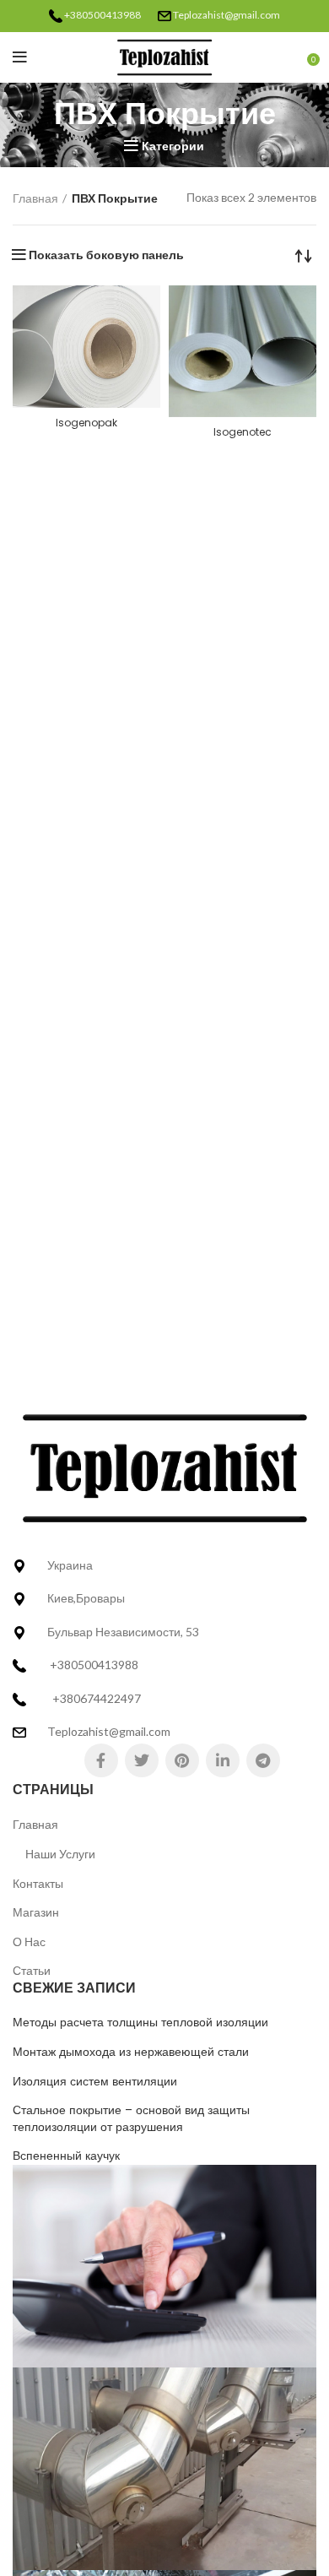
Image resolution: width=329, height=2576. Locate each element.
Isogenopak (86, 423)
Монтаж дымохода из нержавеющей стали (131, 2052)
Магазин (36, 1912)
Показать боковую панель (106, 255)
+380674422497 (97, 1698)
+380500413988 (102, 15)
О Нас (29, 1941)
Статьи (32, 1970)
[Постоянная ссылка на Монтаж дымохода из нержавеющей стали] (164, 2468)
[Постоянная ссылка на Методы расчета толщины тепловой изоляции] (164, 2265)
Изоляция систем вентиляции (95, 2082)
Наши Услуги (60, 1854)
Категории (173, 146)
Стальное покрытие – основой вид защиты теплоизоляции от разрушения (131, 2119)
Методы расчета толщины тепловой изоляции (140, 2023)
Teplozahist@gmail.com (227, 15)
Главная (35, 198)
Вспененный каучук (66, 2156)
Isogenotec (243, 432)
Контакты (38, 1883)
